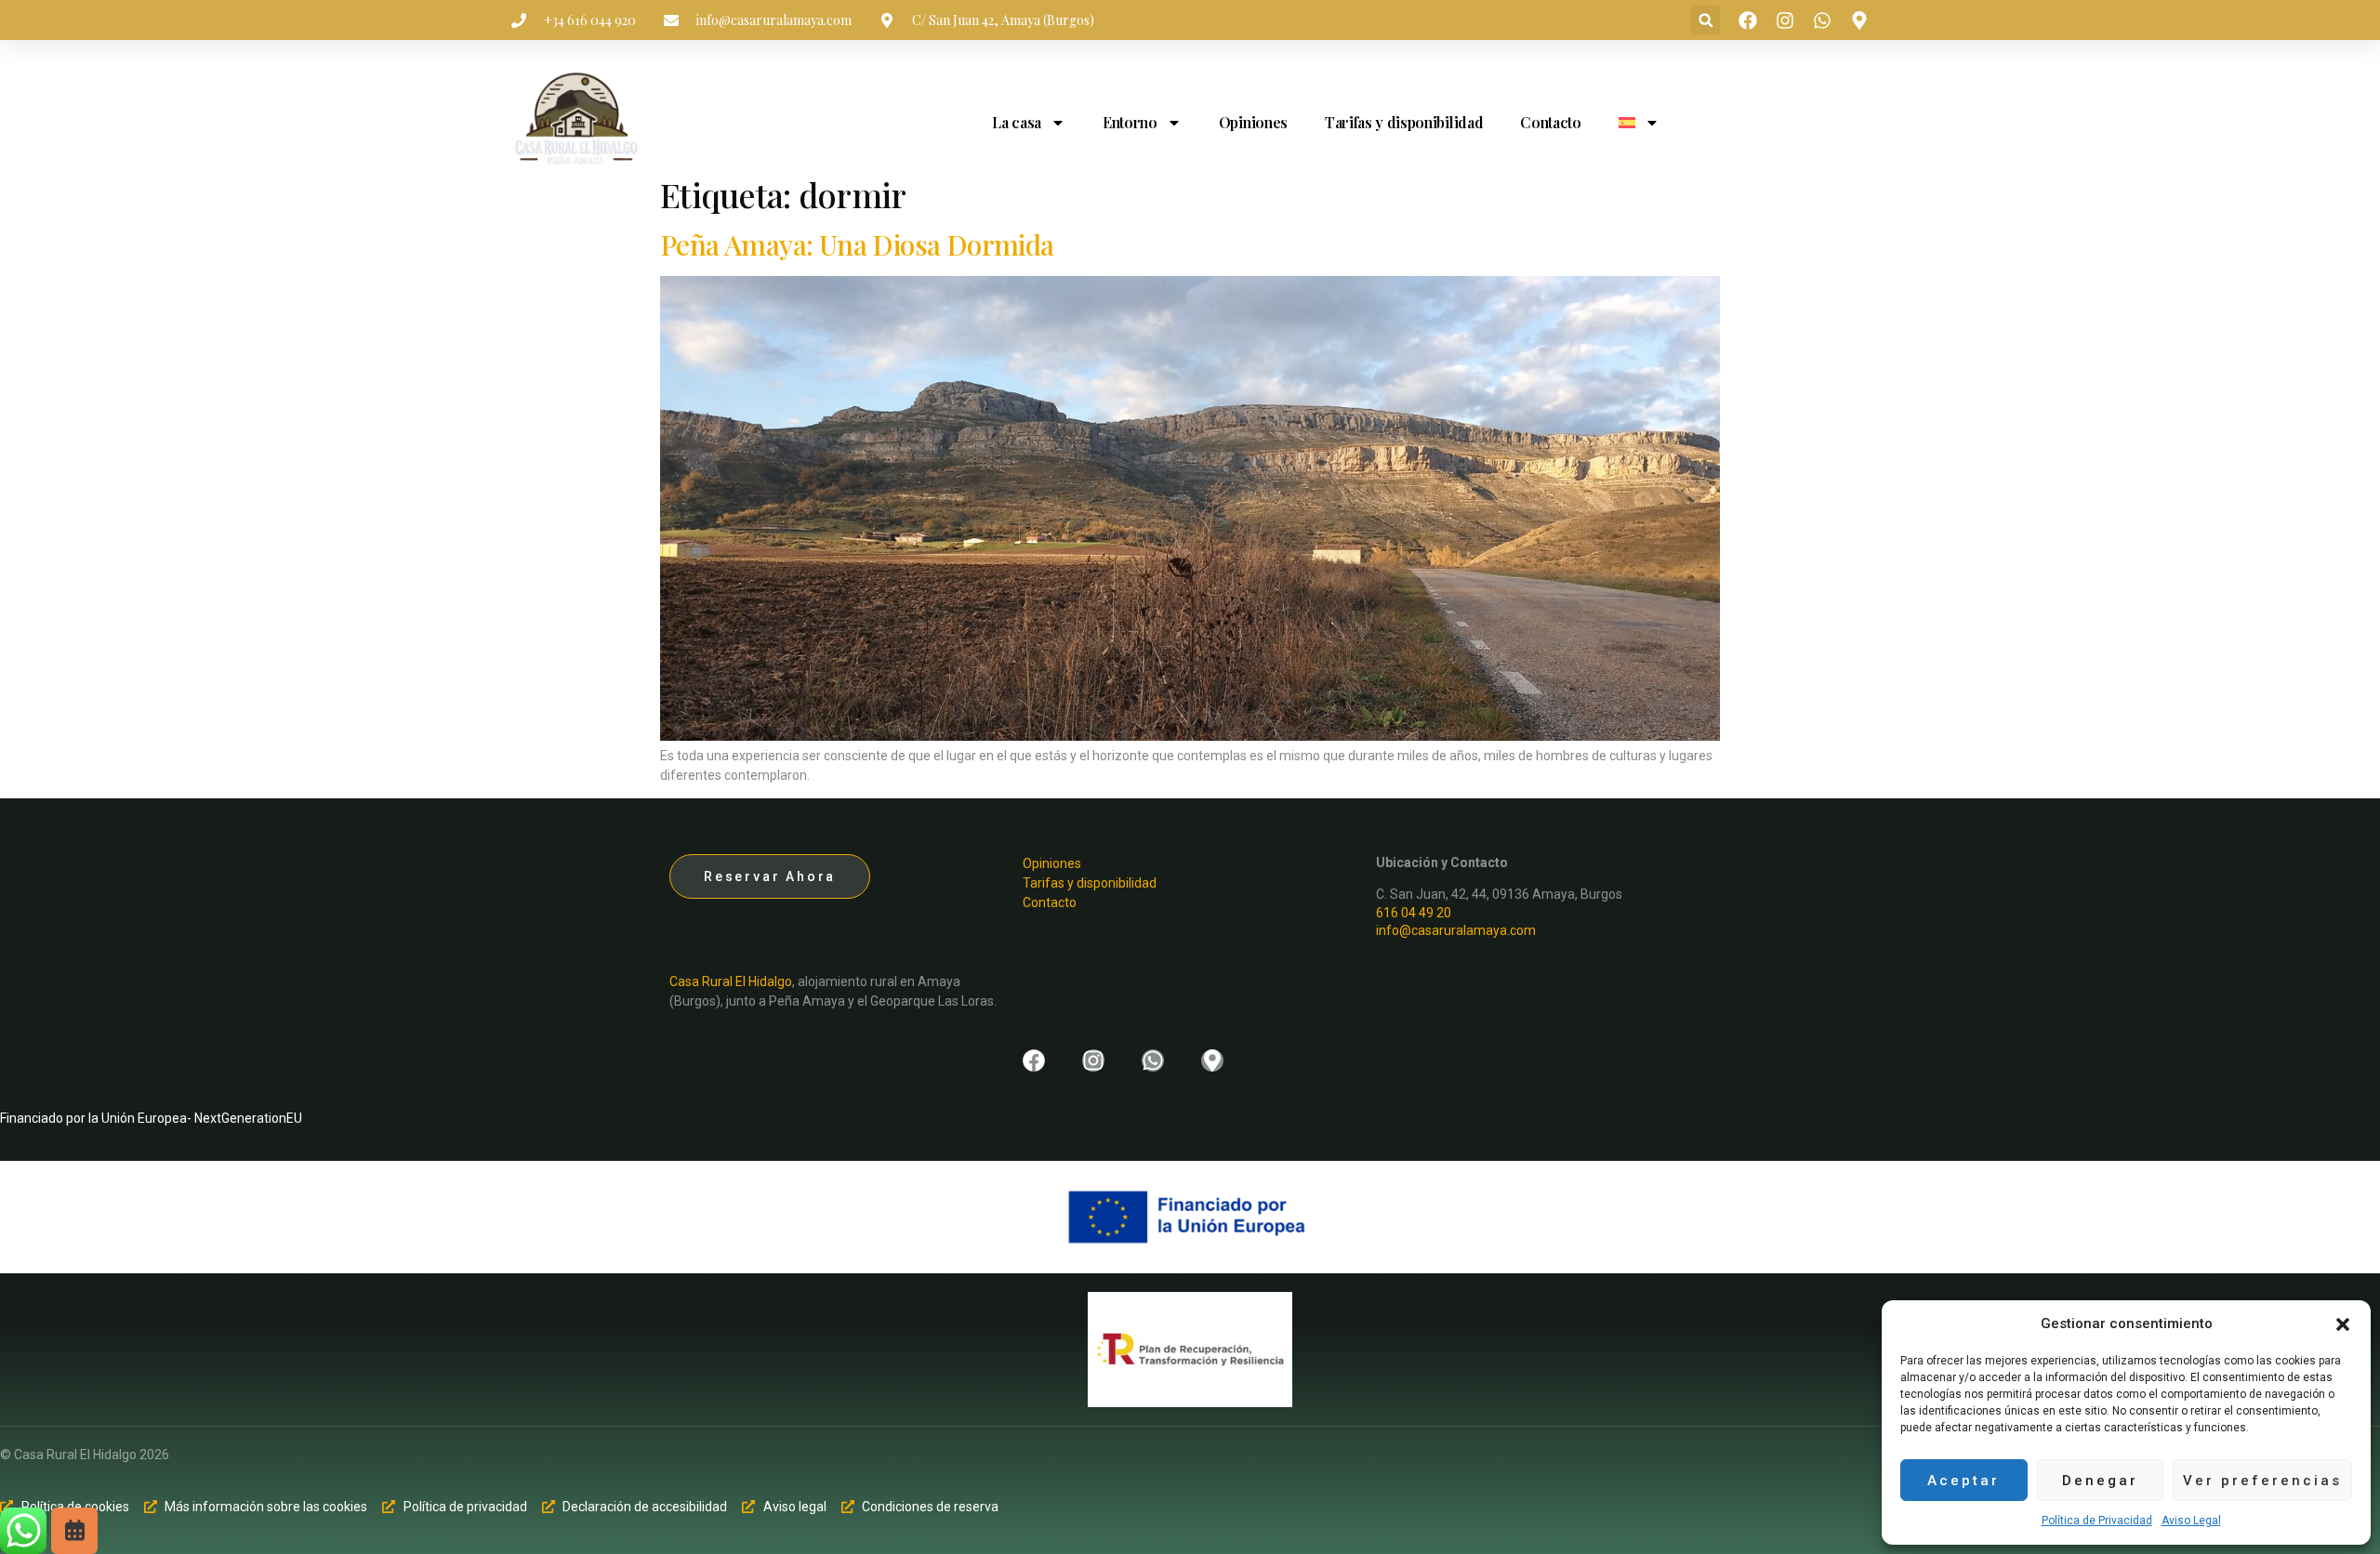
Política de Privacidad (2097, 1521)
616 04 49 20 (1414, 913)
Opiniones (1253, 122)
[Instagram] (1785, 20)
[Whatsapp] (1822, 20)
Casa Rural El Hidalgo (731, 981)
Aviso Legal (2191, 1521)
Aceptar (1963, 1481)
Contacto (1550, 122)
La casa (1017, 122)
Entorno (1130, 122)
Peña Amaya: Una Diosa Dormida (857, 244)
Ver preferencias (2262, 1481)
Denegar (2100, 1481)
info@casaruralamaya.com (1456, 930)
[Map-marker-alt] (1859, 20)
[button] (2343, 1324)
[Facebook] (1748, 20)
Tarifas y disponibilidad (1404, 122)
